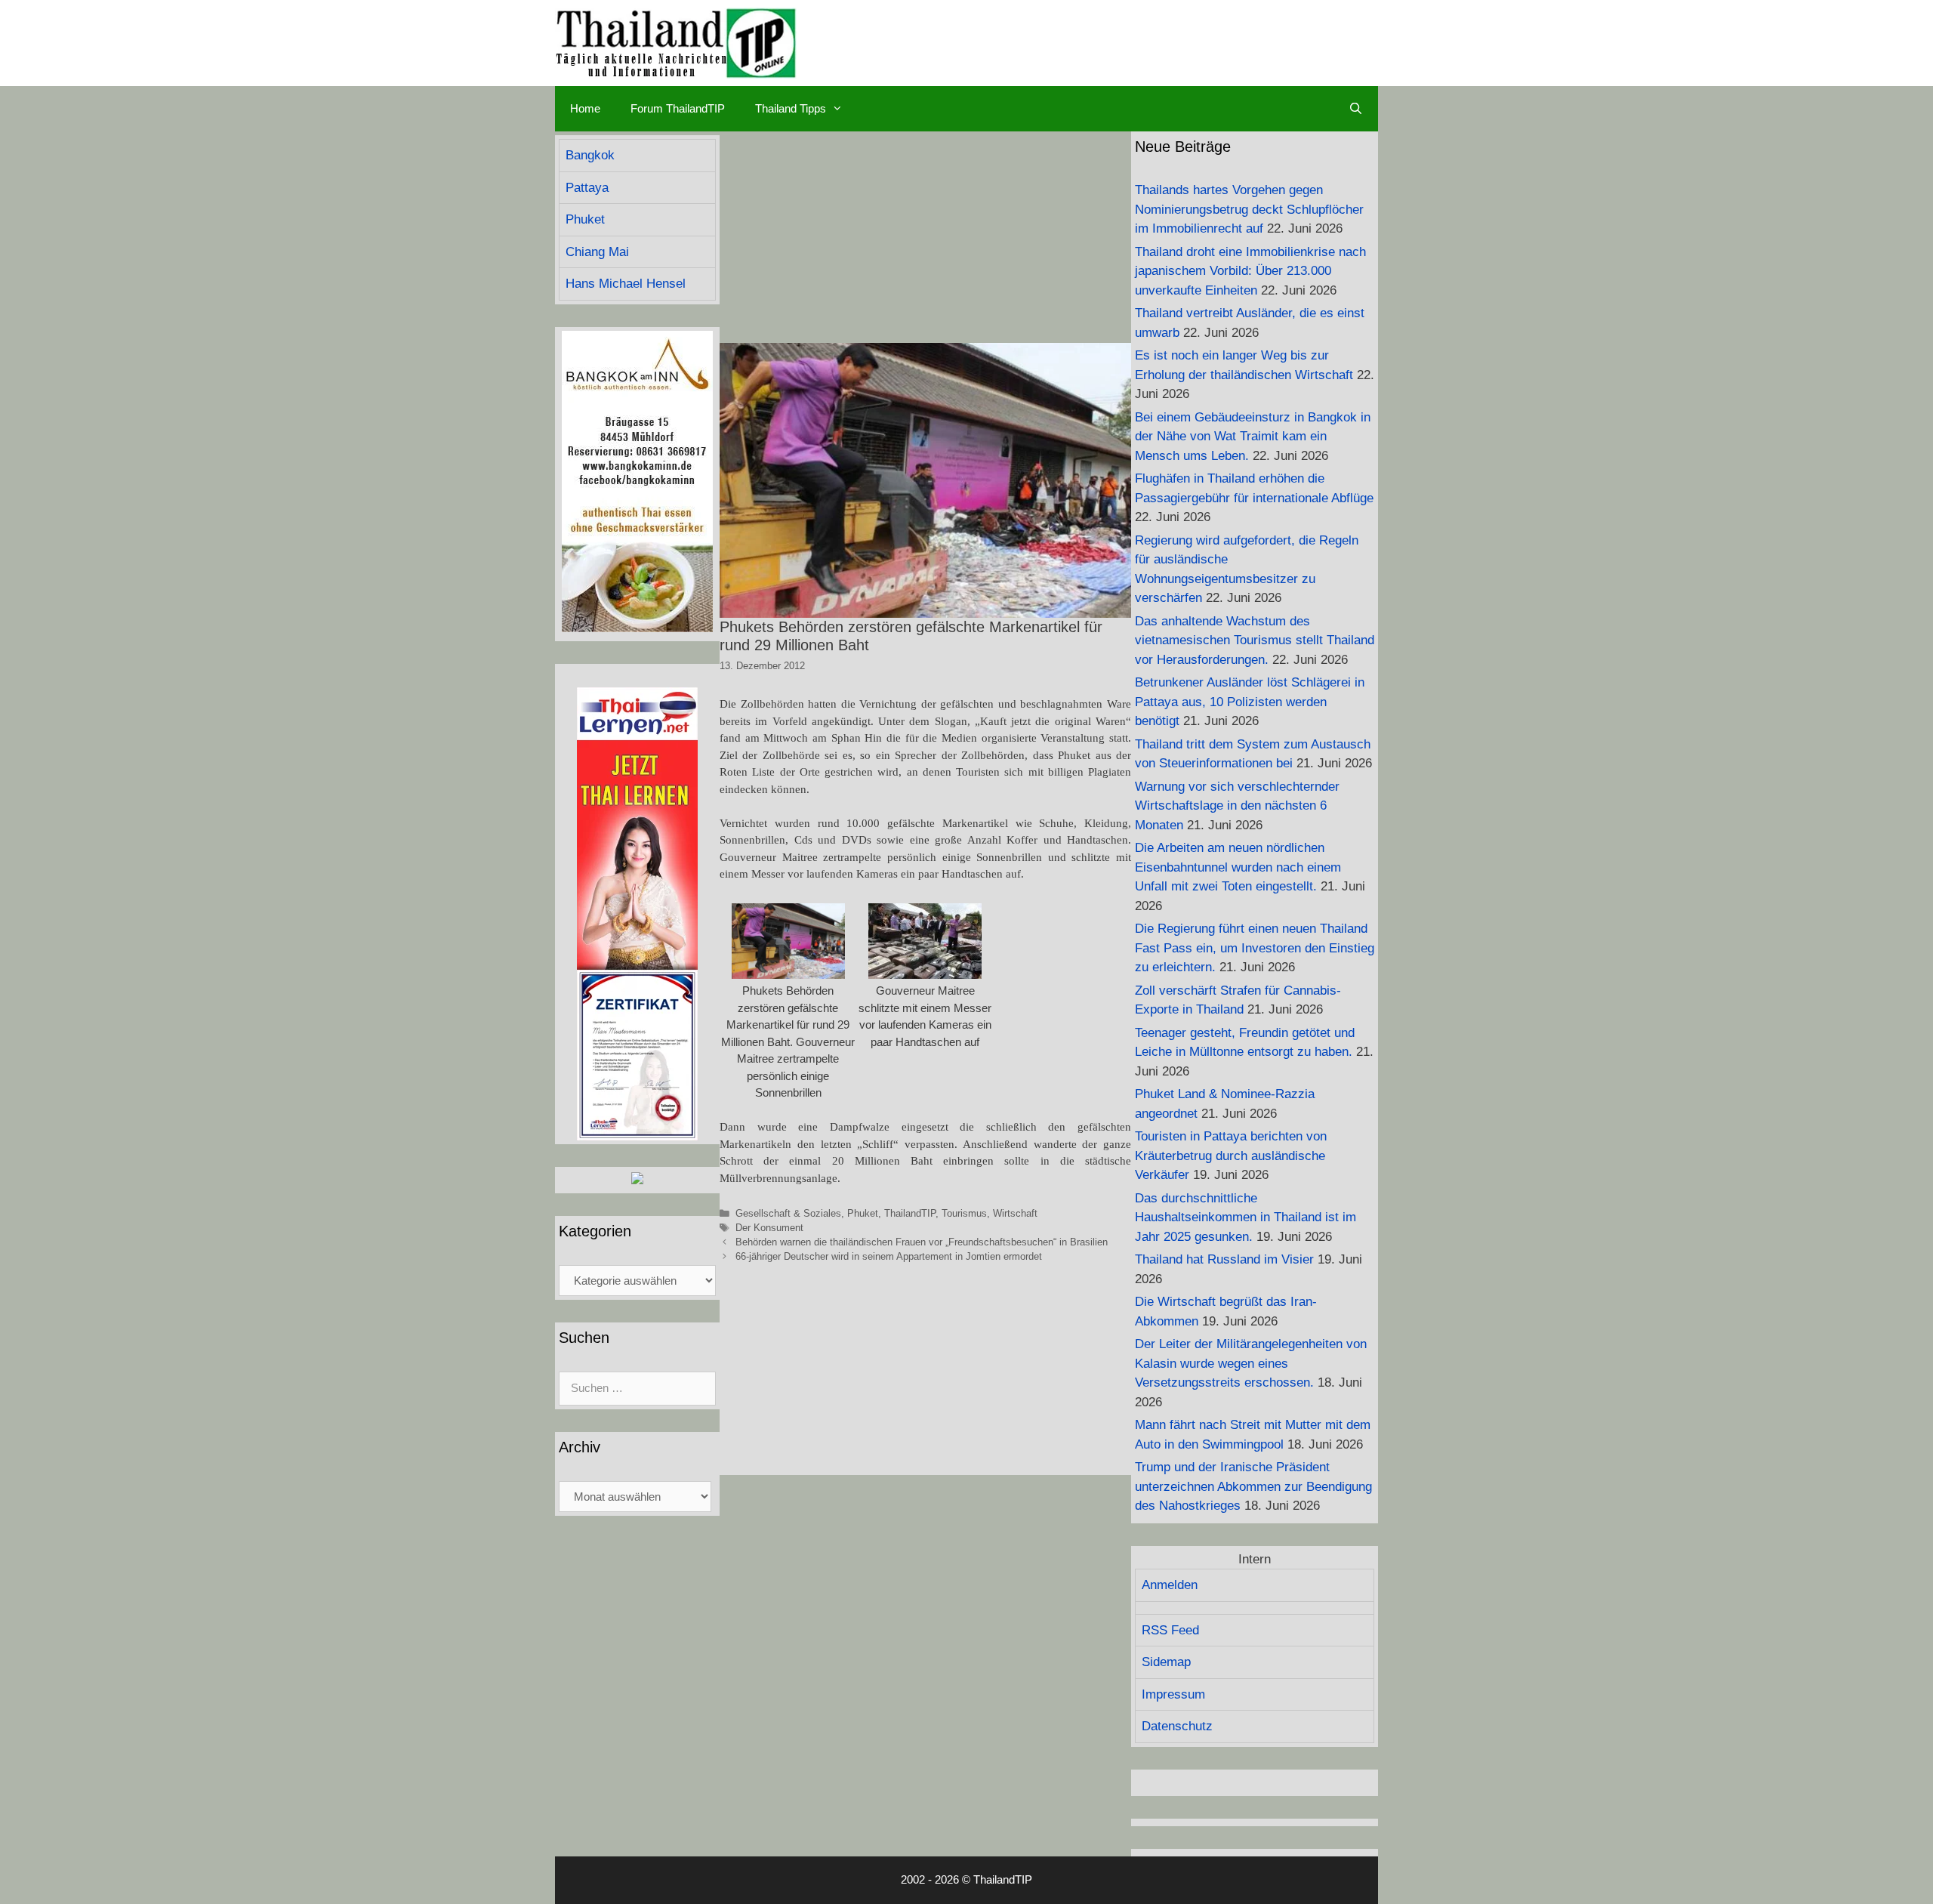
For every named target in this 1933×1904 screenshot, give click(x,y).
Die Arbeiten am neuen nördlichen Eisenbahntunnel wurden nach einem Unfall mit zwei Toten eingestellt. (1238, 867)
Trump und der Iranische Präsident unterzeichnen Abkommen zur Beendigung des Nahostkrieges (1253, 1486)
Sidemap (1166, 1662)
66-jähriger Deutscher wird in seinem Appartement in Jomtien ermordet (889, 1256)
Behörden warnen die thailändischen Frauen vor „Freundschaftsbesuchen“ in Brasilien (922, 1242)
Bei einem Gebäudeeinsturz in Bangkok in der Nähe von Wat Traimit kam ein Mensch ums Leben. (1253, 437)
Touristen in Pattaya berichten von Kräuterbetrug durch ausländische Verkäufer (1231, 1156)
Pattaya (587, 188)
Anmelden (1170, 1585)
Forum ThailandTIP (678, 108)
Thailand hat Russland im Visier (1224, 1259)
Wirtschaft (1015, 1213)
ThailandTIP (910, 1213)
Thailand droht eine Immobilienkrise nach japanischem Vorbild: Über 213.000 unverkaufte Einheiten (1250, 271)
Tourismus (964, 1213)
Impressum (1173, 1694)
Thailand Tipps (791, 108)
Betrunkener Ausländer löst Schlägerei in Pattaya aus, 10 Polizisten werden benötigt (1250, 702)
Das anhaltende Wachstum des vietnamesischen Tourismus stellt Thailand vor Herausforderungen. (1255, 640)
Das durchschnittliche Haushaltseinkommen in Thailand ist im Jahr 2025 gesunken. (1246, 1217)
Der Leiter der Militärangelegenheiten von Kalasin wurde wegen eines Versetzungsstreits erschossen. (1251, 1363)
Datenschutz (1177, 1726)
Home (585, 108)
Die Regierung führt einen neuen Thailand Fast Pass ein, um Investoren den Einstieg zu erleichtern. (1255, 948)
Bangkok (590, 155)
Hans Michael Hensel (626, 284)
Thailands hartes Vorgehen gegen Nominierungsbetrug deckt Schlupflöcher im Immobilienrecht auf (1249, 209)
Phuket (863, 1213)
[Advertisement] (925, 237)
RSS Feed (1170, 1630)
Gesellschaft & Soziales (788, 1213)
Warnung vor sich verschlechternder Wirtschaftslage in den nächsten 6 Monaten (1237, 806)
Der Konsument (769, 1228)
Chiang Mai (597, 252)
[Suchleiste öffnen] (1356, 109)
